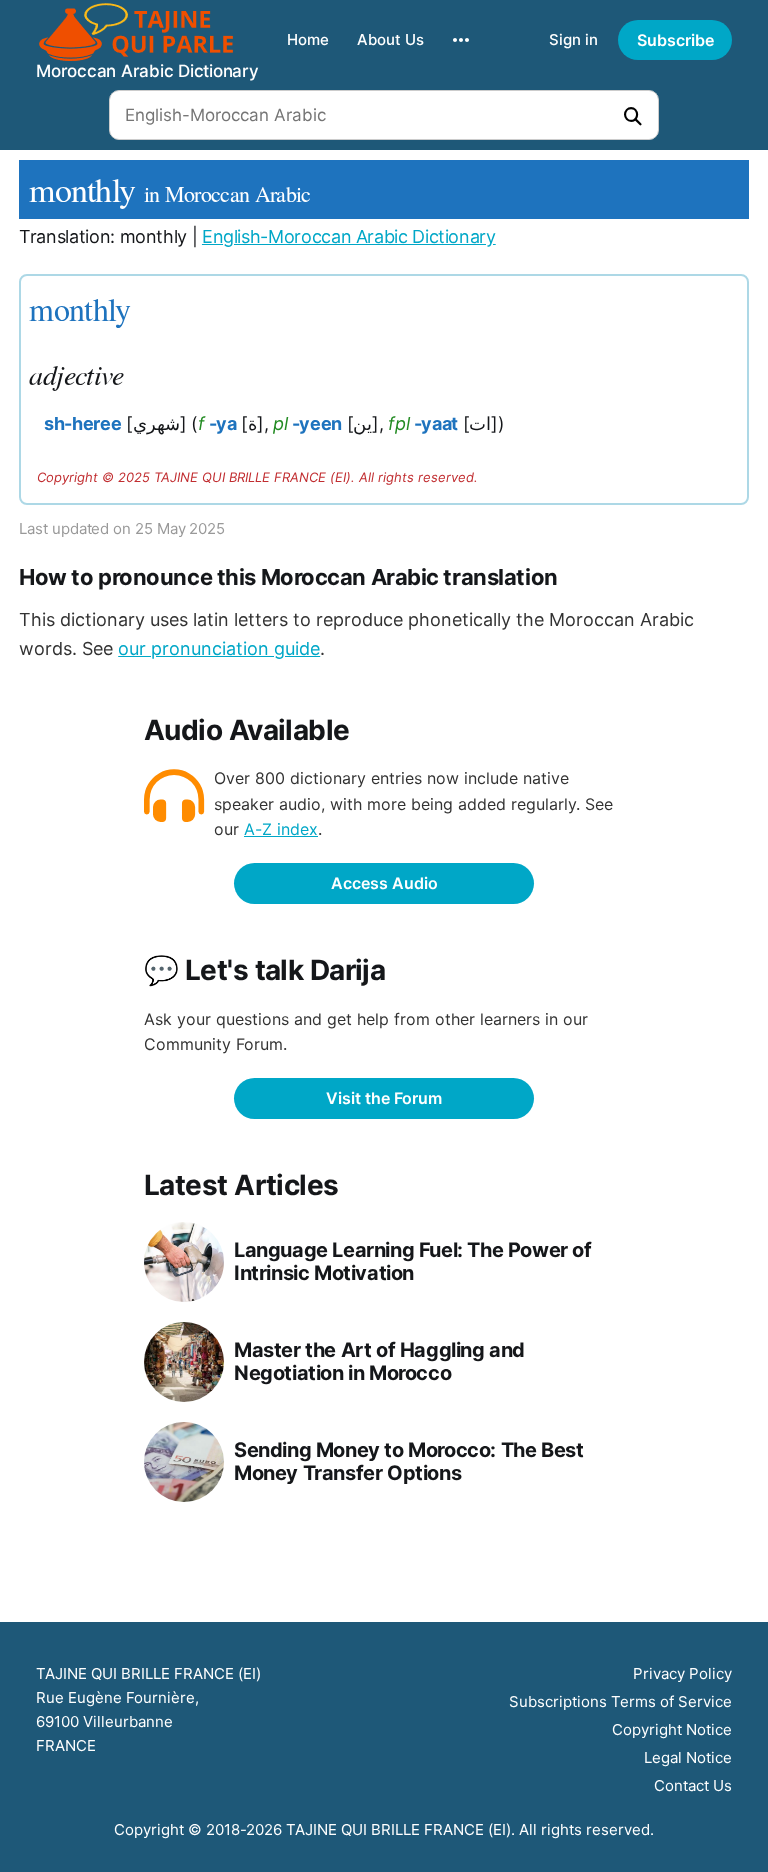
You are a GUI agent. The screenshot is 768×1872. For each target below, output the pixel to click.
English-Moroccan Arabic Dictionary (349, 236)
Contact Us (693, 1785)
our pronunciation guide (219, 648)
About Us (390, 39)
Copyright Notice (672, 1729)
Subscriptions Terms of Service (620, 1701)
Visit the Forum (384, 1098)
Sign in (573, 39)
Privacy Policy (682, 1673)
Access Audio (384, 883)
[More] (461, 40)
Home (308, 39)
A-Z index (281, 829)
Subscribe (675, 40)
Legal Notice (688, 1757)
